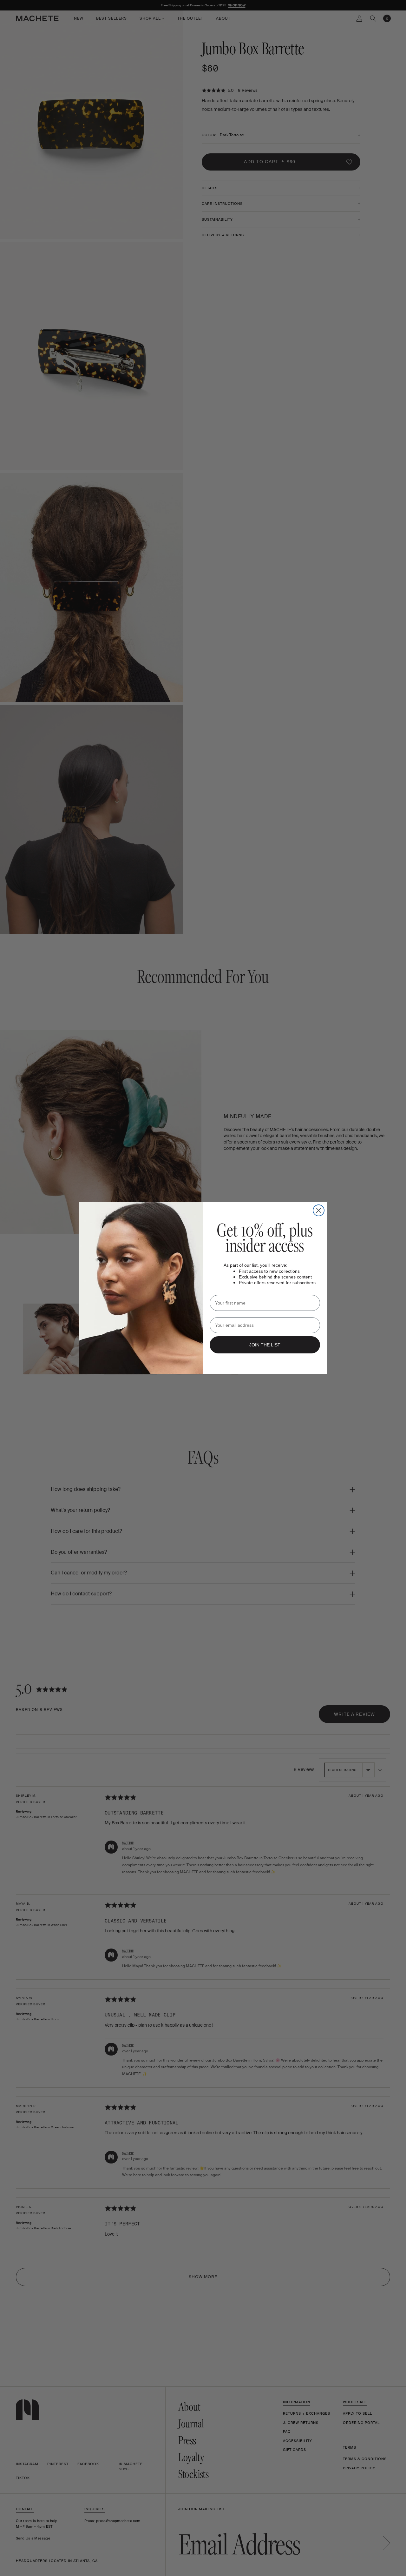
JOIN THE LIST (265, 1345)
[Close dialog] (319, 1210)
